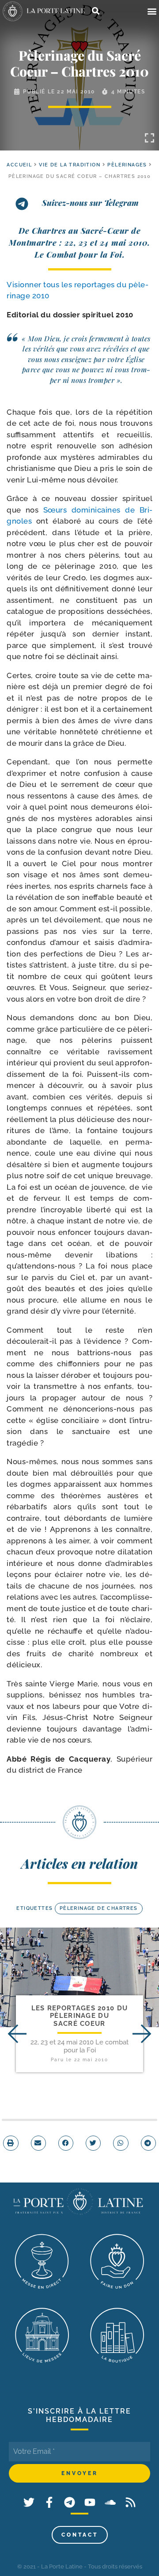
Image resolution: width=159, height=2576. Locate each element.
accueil (19, 165)
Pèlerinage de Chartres (99, 1908)
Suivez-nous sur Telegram (90, 203)
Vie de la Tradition (70, 165)
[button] (152, 11)
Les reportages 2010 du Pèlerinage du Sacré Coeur (80, 2016)
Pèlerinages (127, 165)
